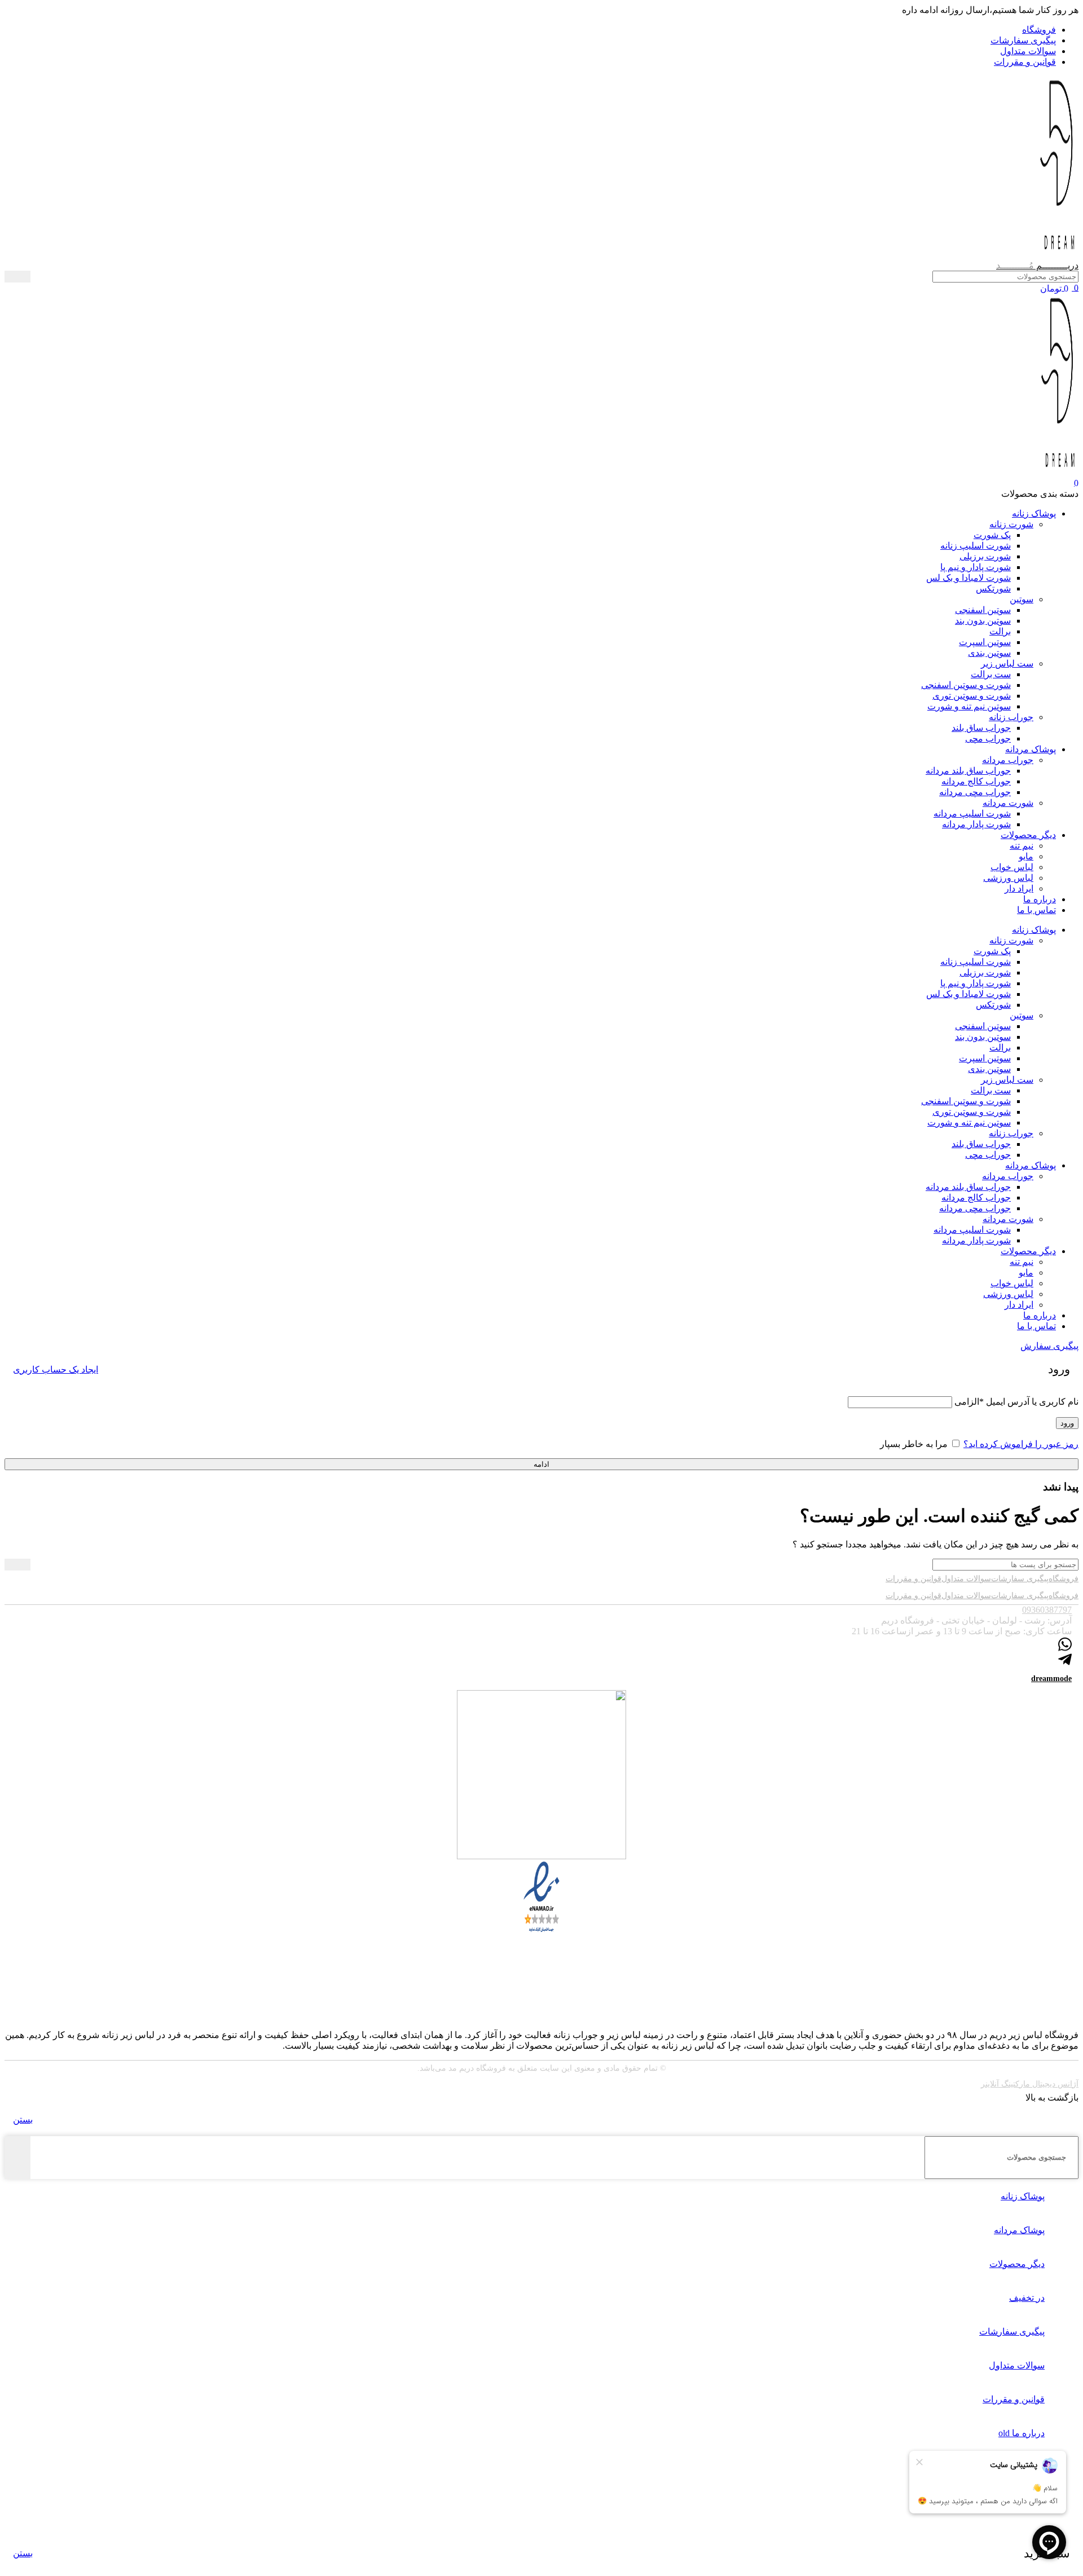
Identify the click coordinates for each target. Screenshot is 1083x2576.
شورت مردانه (1008, 803)
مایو (1026, 856)
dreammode (1051, 1679)
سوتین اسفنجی (983, 610)
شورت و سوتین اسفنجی (966, 685)
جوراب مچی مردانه (975, 792)
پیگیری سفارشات (1020, 1579)
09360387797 (1047, 1610)
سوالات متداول (966, 1579)
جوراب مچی (988, 738)
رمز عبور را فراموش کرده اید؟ (1021, 1444)
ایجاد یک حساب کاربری (56, 1369)
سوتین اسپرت (985, 642)
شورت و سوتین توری (972, 696)
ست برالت (991, 674)
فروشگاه (1064, 1579)
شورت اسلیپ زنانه (976, 546)
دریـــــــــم (1037, 265)
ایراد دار (1019, 888)
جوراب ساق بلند (981, 728)
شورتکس (993, 588)
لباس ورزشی (1008, 878)
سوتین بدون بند (983, 621)
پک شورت (992, 535)
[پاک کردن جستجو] (39, 277)
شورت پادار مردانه (976, 824)
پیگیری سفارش (1049, 1346)
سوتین (1022, 599)
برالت (1000, 631)
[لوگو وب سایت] (1059, 255)
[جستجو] (17, 277)
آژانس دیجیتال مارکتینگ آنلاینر (1030, 2084)
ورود (1067, 1423)
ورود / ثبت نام (1008, 2501)
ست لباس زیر (1007, 663)
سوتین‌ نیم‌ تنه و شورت (969, 706)
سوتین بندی (989, 653)
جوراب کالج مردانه (976, 781)
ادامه (541, 1464)
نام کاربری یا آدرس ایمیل (1016, 1402)
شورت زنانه (1011, 524)
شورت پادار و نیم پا (976, 567)
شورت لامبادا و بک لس (968, 578)
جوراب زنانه (1011, 717)
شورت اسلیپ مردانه (972, 813)
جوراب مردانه (1008, 760)
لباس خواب (1012, 867)
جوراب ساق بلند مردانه (968, 771)
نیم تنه (1022, 846)
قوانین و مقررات (913, 1579)
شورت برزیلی (985, 556)
